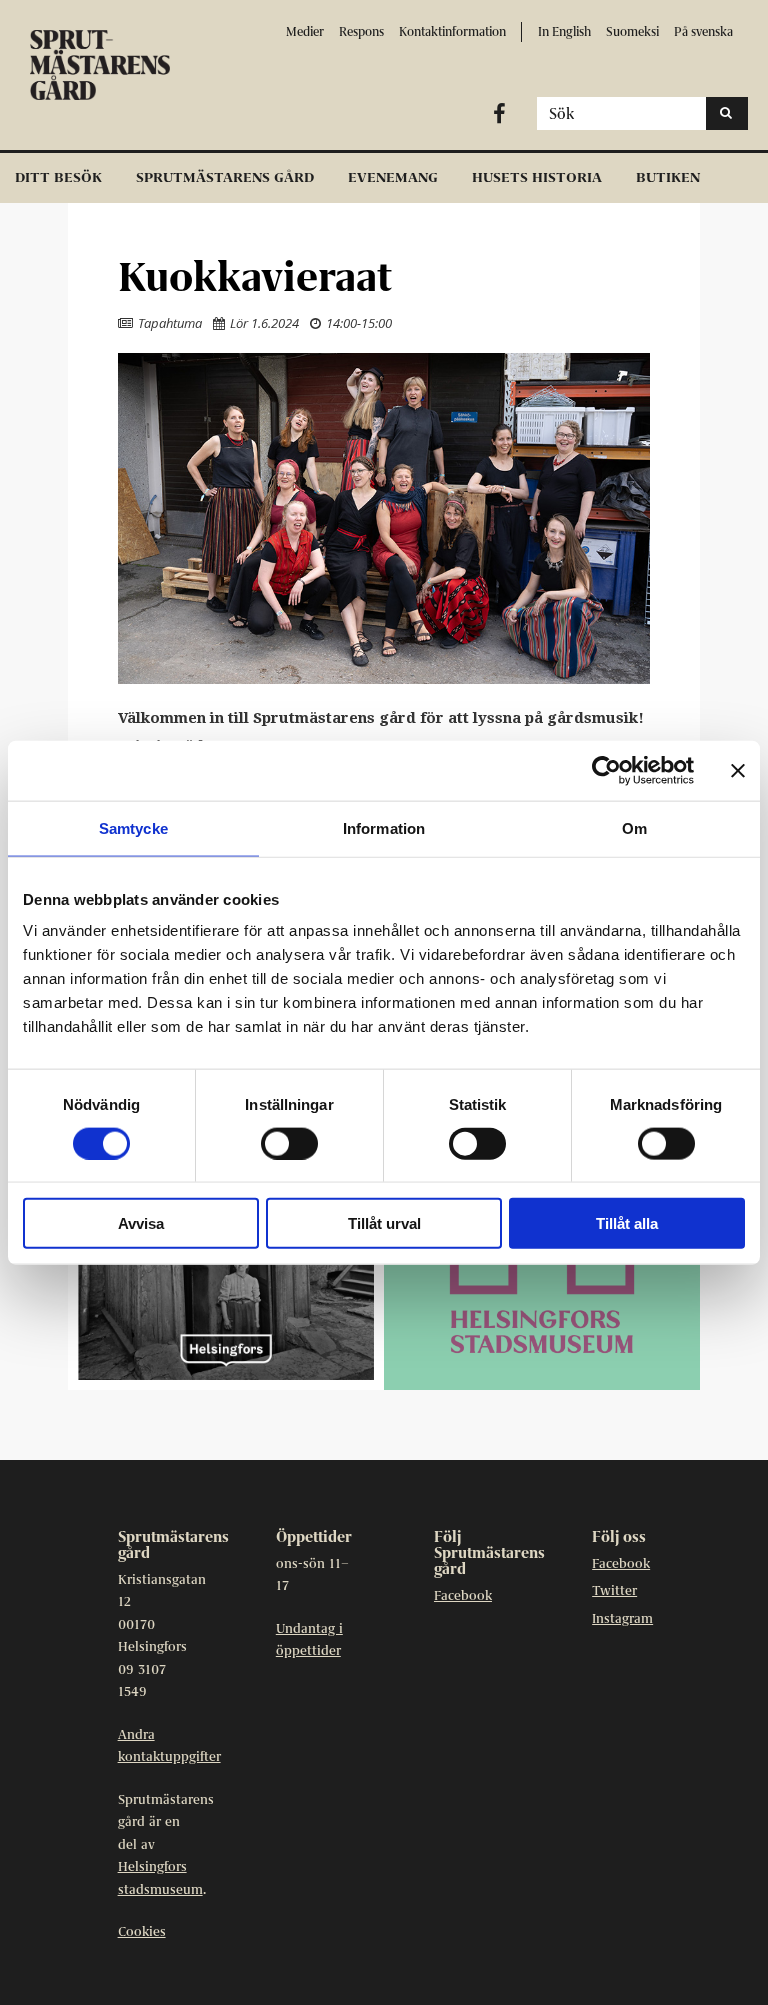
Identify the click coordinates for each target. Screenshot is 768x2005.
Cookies (142, 1932)
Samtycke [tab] (133, 827)
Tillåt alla (627, 1223)
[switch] (289, 1143)
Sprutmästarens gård (225, 178)
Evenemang (393, 178)
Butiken (668, 178)
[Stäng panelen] (738, 770)
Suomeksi (632, 32)
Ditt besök (58, 178)
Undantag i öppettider (309, 1641)
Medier (305, 32)
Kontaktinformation (452, 32)
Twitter (614, 1591)
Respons (361, 32)
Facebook (463, 1596)
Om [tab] (634, 827)
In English (564, 32)
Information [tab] (384, 827)
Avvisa (141, 1223)
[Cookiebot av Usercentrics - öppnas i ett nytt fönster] (606, 770)
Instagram (622, 1619)
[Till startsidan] (115, 65)
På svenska (703, 32)
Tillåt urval (384, 1223)
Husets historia (537, 178)
